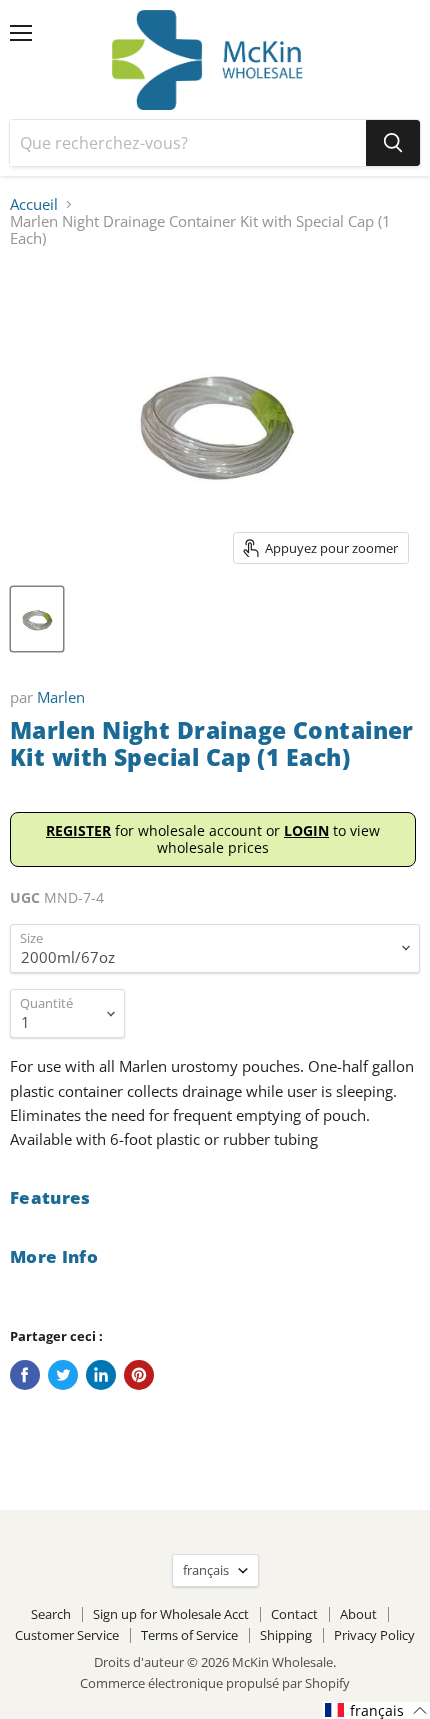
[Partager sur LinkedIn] (101, 1375)
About (358, 1614)
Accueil (34, 204)
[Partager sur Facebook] (25, 1375)
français (206, 1570)
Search (51, 1614)
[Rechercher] (393, 143)
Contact (294, 1614)
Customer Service (67, 1635)
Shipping (286, 1635)
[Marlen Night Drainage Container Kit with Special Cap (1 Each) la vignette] (37, 619)
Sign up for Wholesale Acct (171, 1614)
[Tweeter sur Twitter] (63, 1375)
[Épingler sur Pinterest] (139, 1375)
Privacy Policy (374, 1635)
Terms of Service (189, 1635)
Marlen (61, 697)
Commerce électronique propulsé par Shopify (215, 1683)
